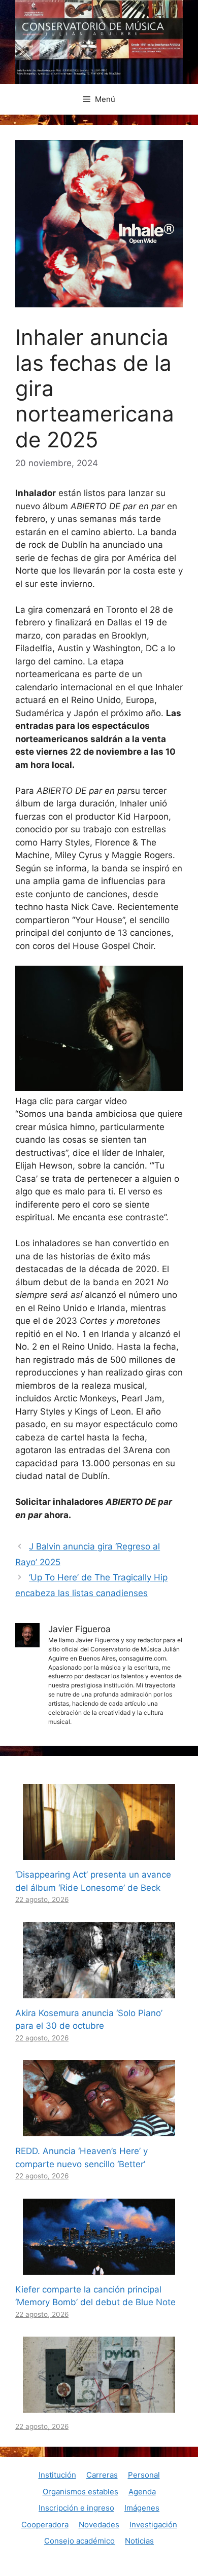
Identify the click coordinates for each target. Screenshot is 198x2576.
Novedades (99, 2525)
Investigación (153, 2525)
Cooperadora (45, 2525)
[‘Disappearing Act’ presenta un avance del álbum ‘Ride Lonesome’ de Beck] (99, 1853)
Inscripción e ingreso (76, 2508)
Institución (57, 2475)
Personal (144, 2475)
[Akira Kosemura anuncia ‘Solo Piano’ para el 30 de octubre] (99, 1991)
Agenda (142, 2492)
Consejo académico (79, 2541)
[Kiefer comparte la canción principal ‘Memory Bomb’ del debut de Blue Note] (99, 2268)
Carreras (102, 2475)
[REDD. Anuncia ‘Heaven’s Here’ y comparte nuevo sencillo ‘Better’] (99, 2130)
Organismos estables (80, 2492)
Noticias (139, 2541)
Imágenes (142, 2508)
